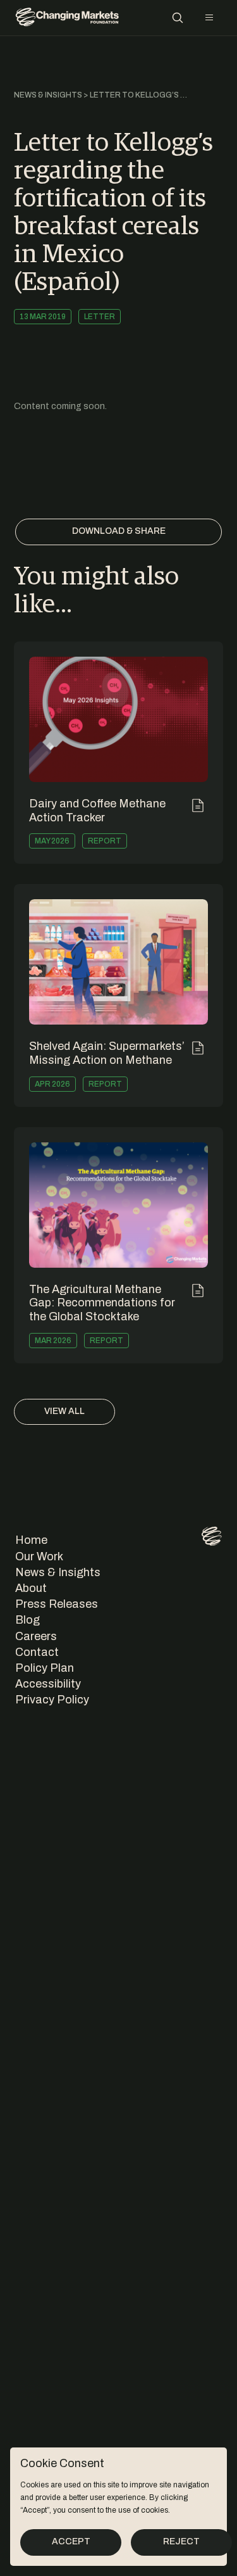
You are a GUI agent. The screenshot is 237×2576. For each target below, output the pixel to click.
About (31, 1588)
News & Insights (48, 95)
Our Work (39, 1556)
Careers (36, 1636)
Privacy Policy (52, 1700)
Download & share (119, 531)
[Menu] (209, 18)
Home (31, 1540)
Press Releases (57, 1604)
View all (64, 1411)
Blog (27, 1620)
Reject (181, 2541)
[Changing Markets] (67, 18)
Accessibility (48, 1684)
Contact (37, 1652)
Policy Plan (45, 1668)
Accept (71, 2541)
